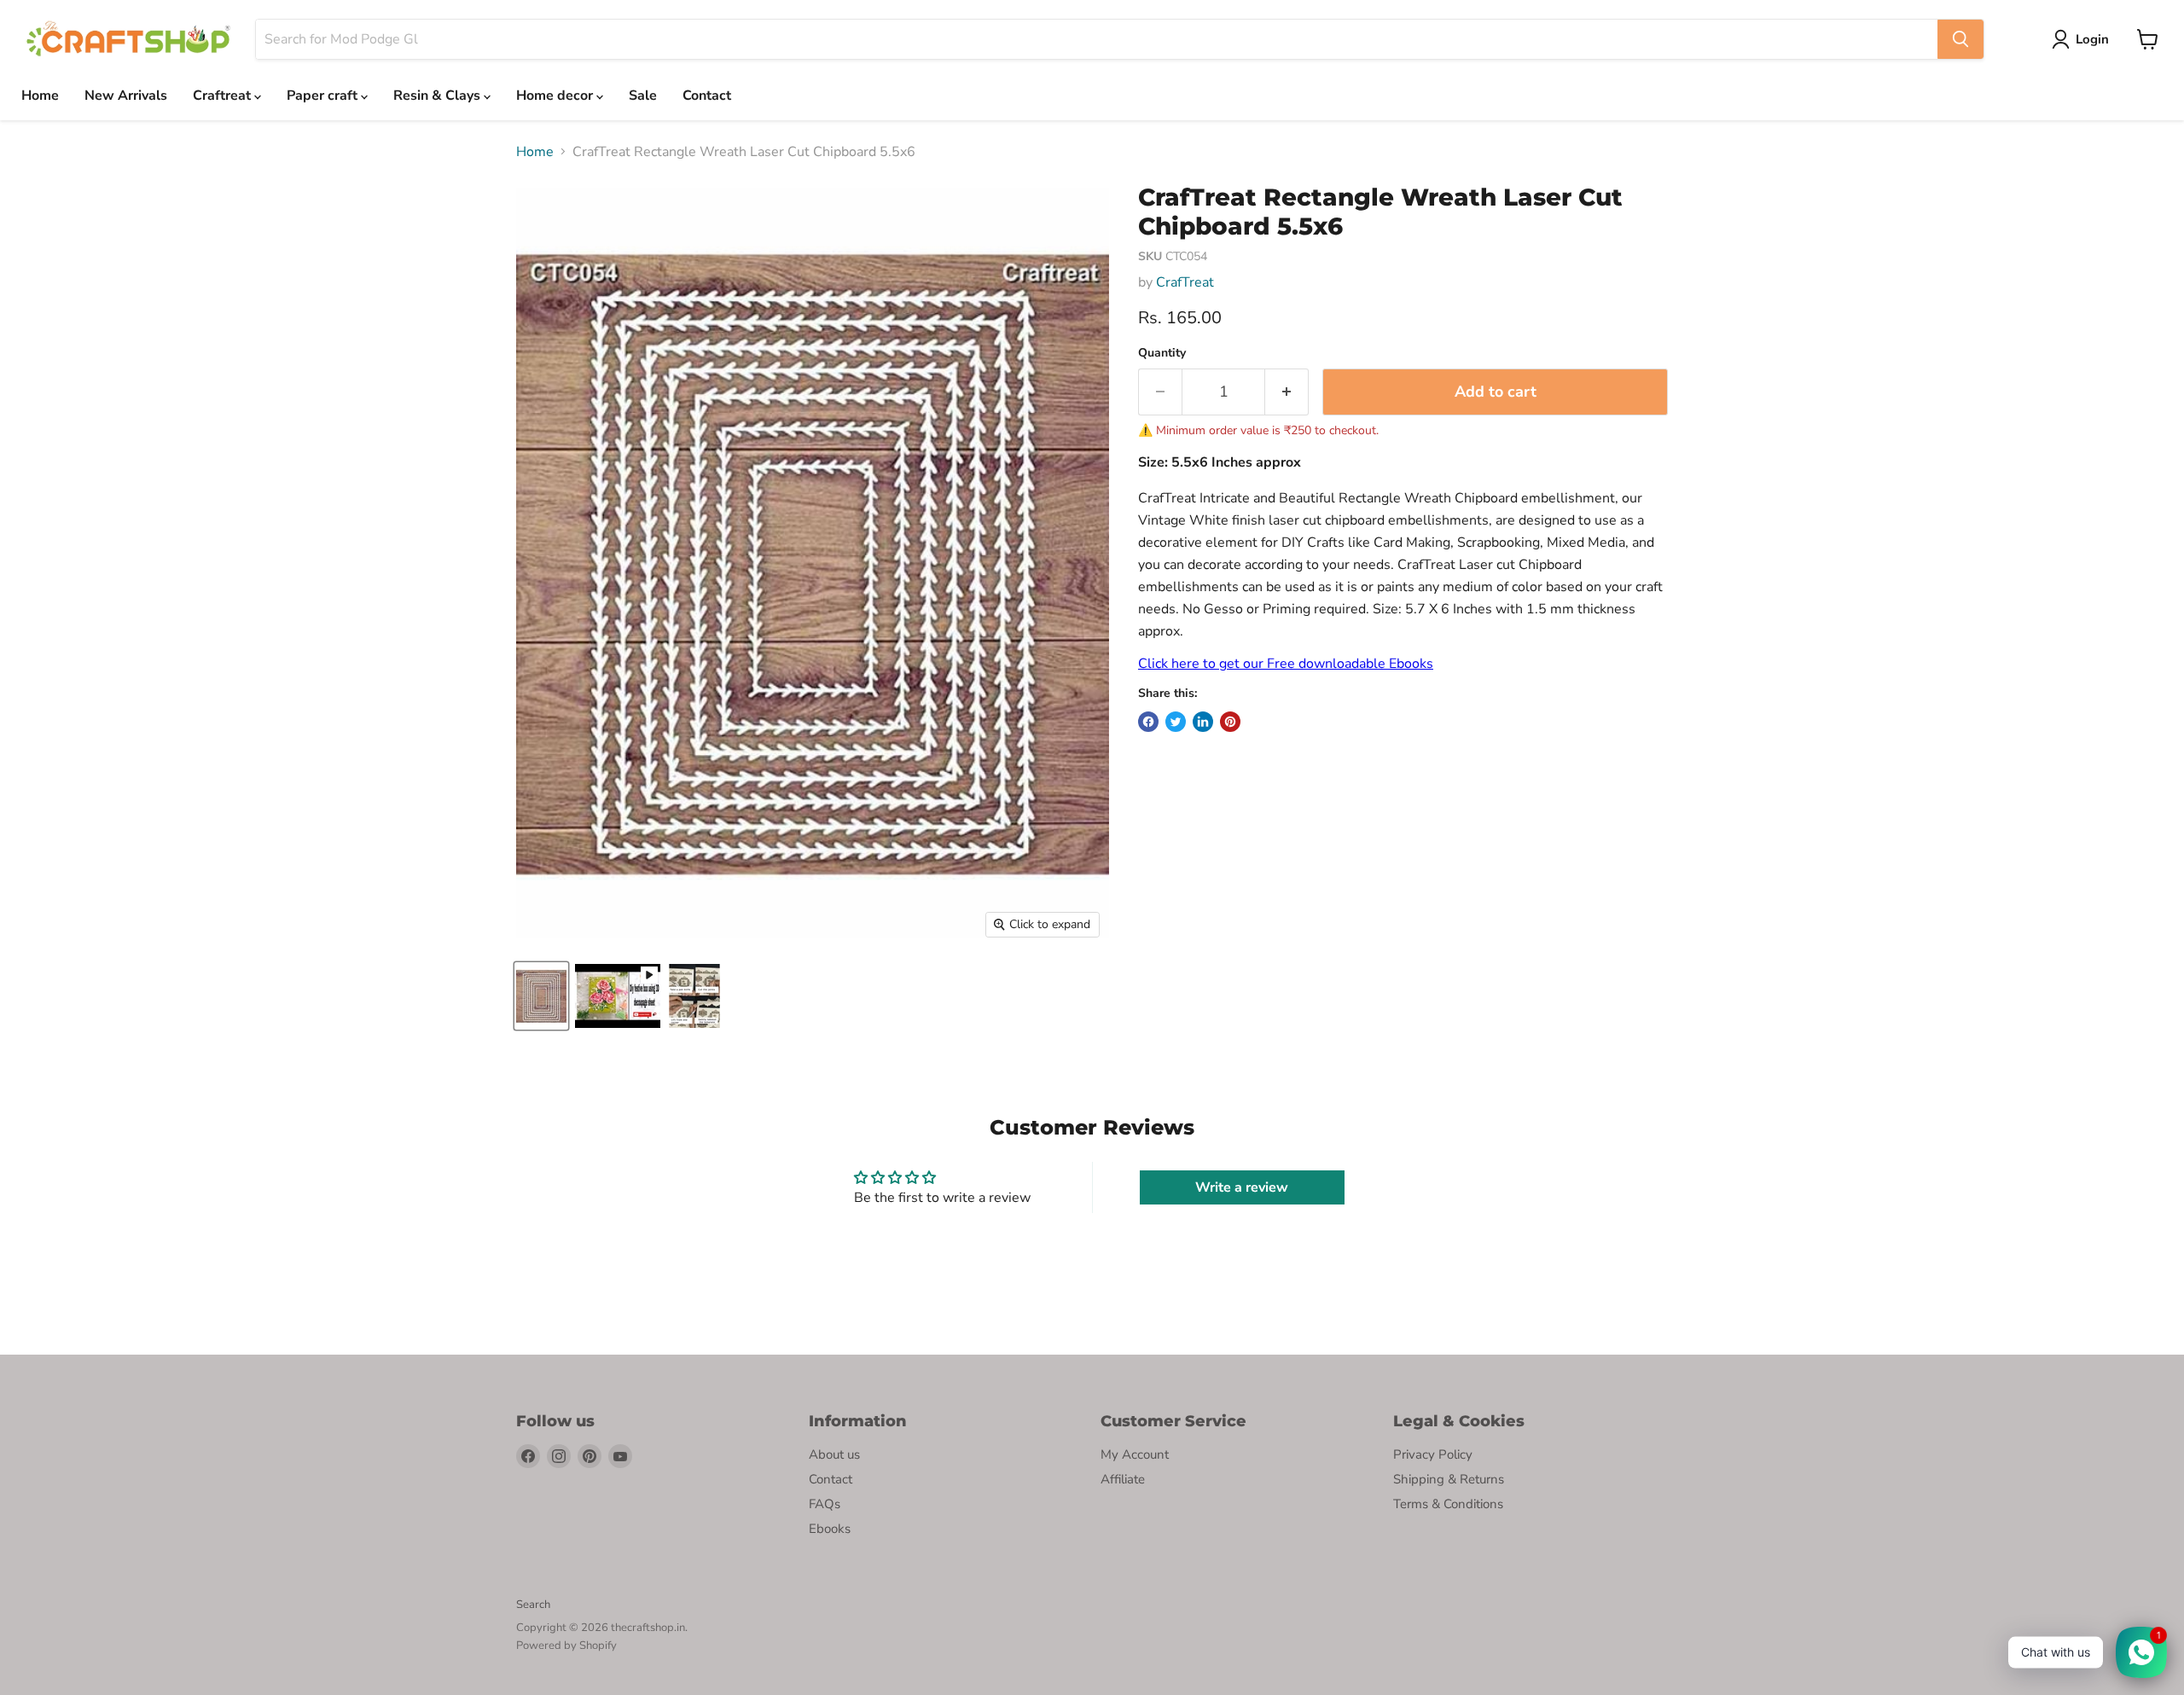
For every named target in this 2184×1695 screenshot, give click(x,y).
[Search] (1960, 39)
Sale (643, 96)
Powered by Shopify (566, 1646)
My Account (1135, 1454)
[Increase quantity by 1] (1287, 392)
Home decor (556, 96)
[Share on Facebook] (1148, 722)
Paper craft (324, 96)
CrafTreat (1185, 282)
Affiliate (1123, 1479)
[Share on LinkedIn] (1203, 722)
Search (533, 1605)
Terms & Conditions (1448, 1504)
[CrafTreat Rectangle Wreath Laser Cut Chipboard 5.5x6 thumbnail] (618, 996)
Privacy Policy (1433, 1454)
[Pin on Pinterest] (1230, 722)
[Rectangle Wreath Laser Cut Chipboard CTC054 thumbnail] (541, 996)
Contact (707, 96)
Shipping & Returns (1449, 1479)
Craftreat (224, 96)
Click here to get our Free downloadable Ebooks (1286, 664)
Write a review (1242, 1187)
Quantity (1162, 353)
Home (40, 96)
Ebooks (830, 1529)
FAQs (825, 1504)
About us (834, 1454)
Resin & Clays (439, 96)
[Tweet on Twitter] (1176, 722)
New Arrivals (126, 96)
